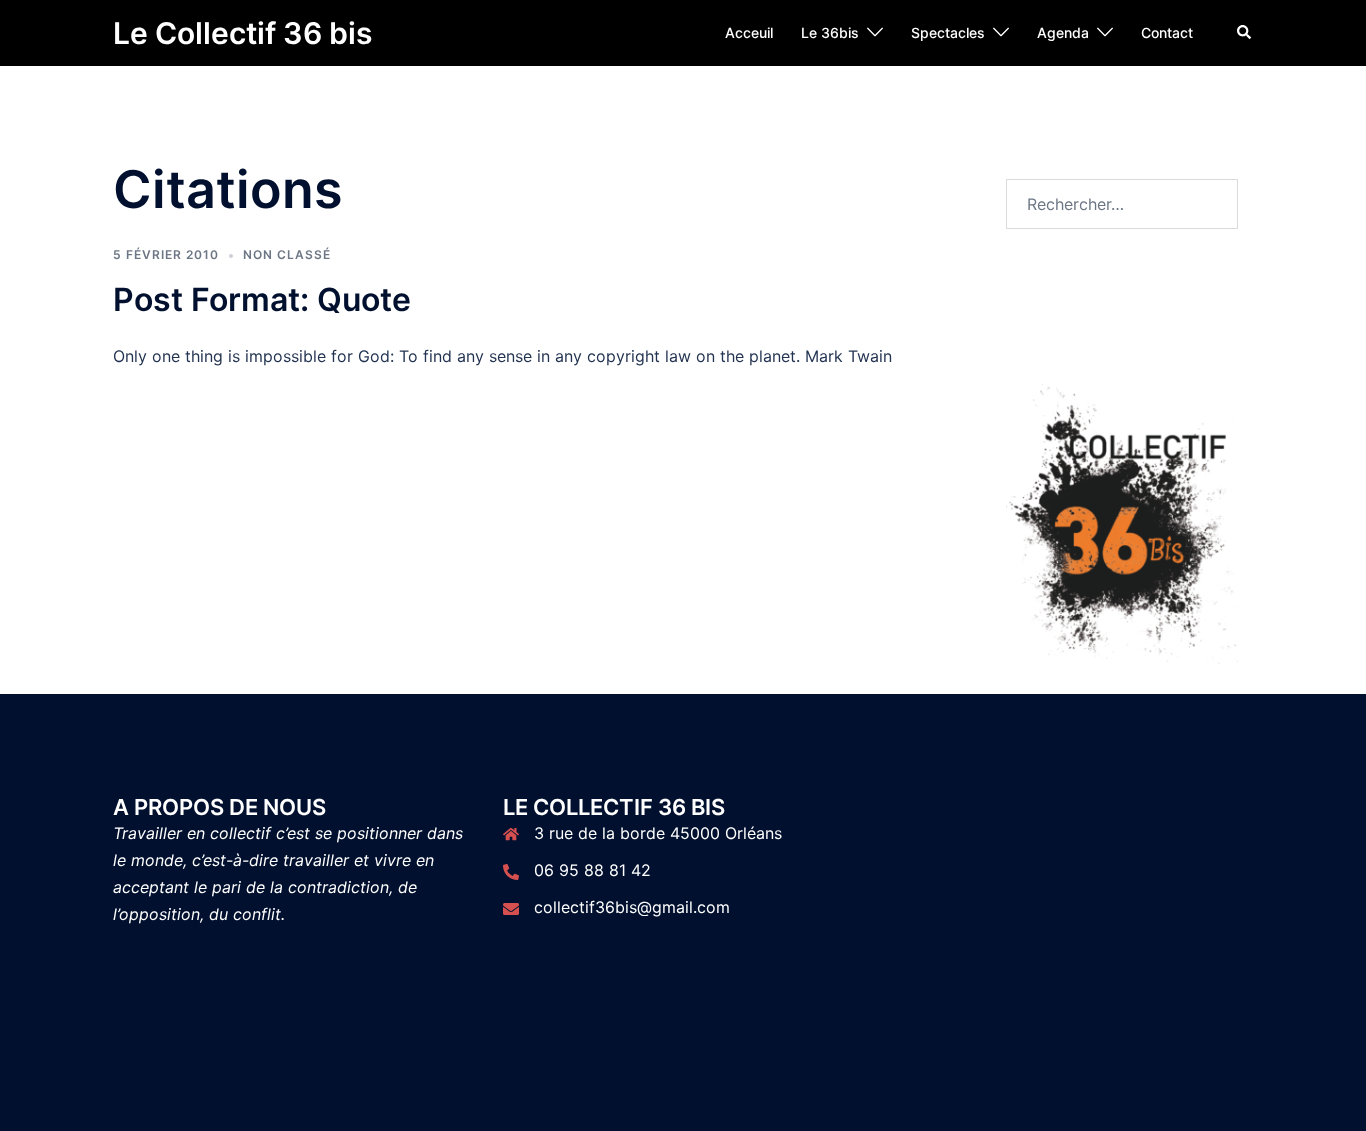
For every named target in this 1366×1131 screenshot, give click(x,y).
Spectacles (948, 32)
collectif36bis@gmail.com (632, 907)
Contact (1167, 32)
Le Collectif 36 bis (242, 33)
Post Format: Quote (262, 299)
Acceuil (749, 32)
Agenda (1063, 32)
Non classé (287, 254)
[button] (1245, 33)
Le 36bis (830, 32)
